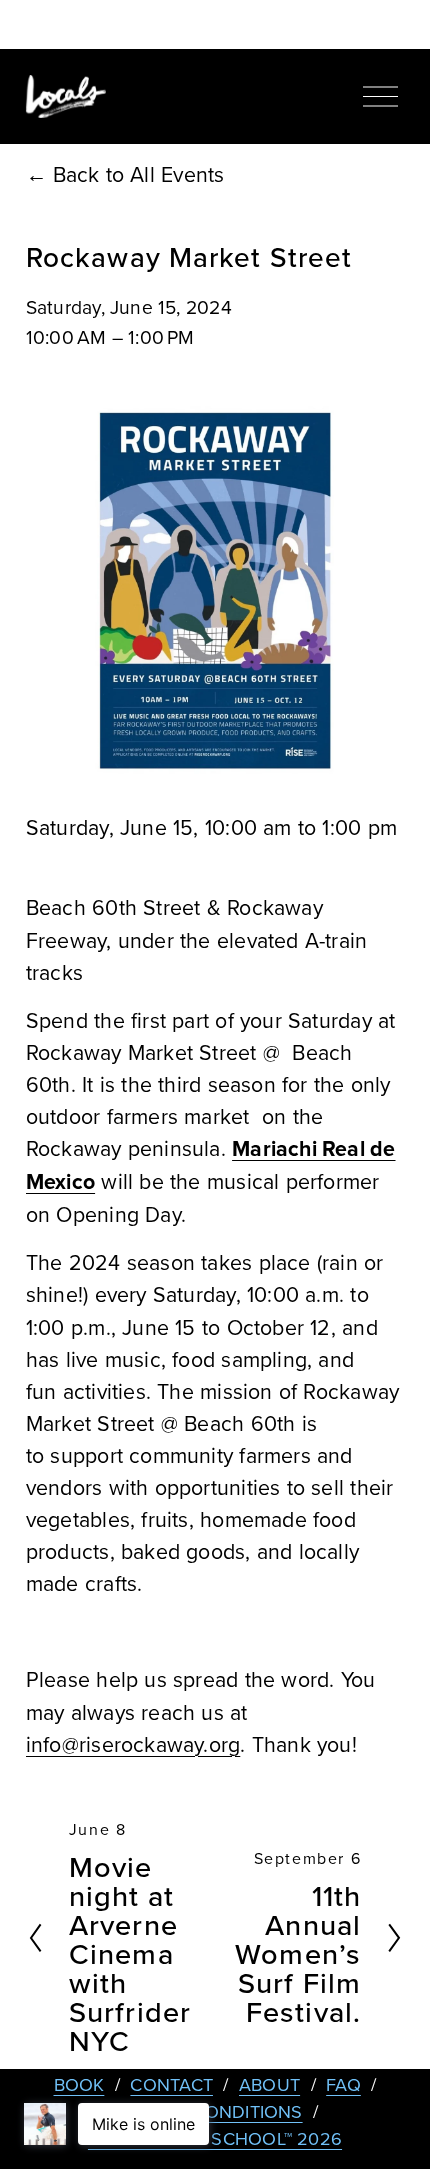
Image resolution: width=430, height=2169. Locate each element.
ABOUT (269, 2084)
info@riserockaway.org (133, 1744)
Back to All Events (139, 174)
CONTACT (171, 2084)
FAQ (343, 2084)
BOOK (79, 2084)
